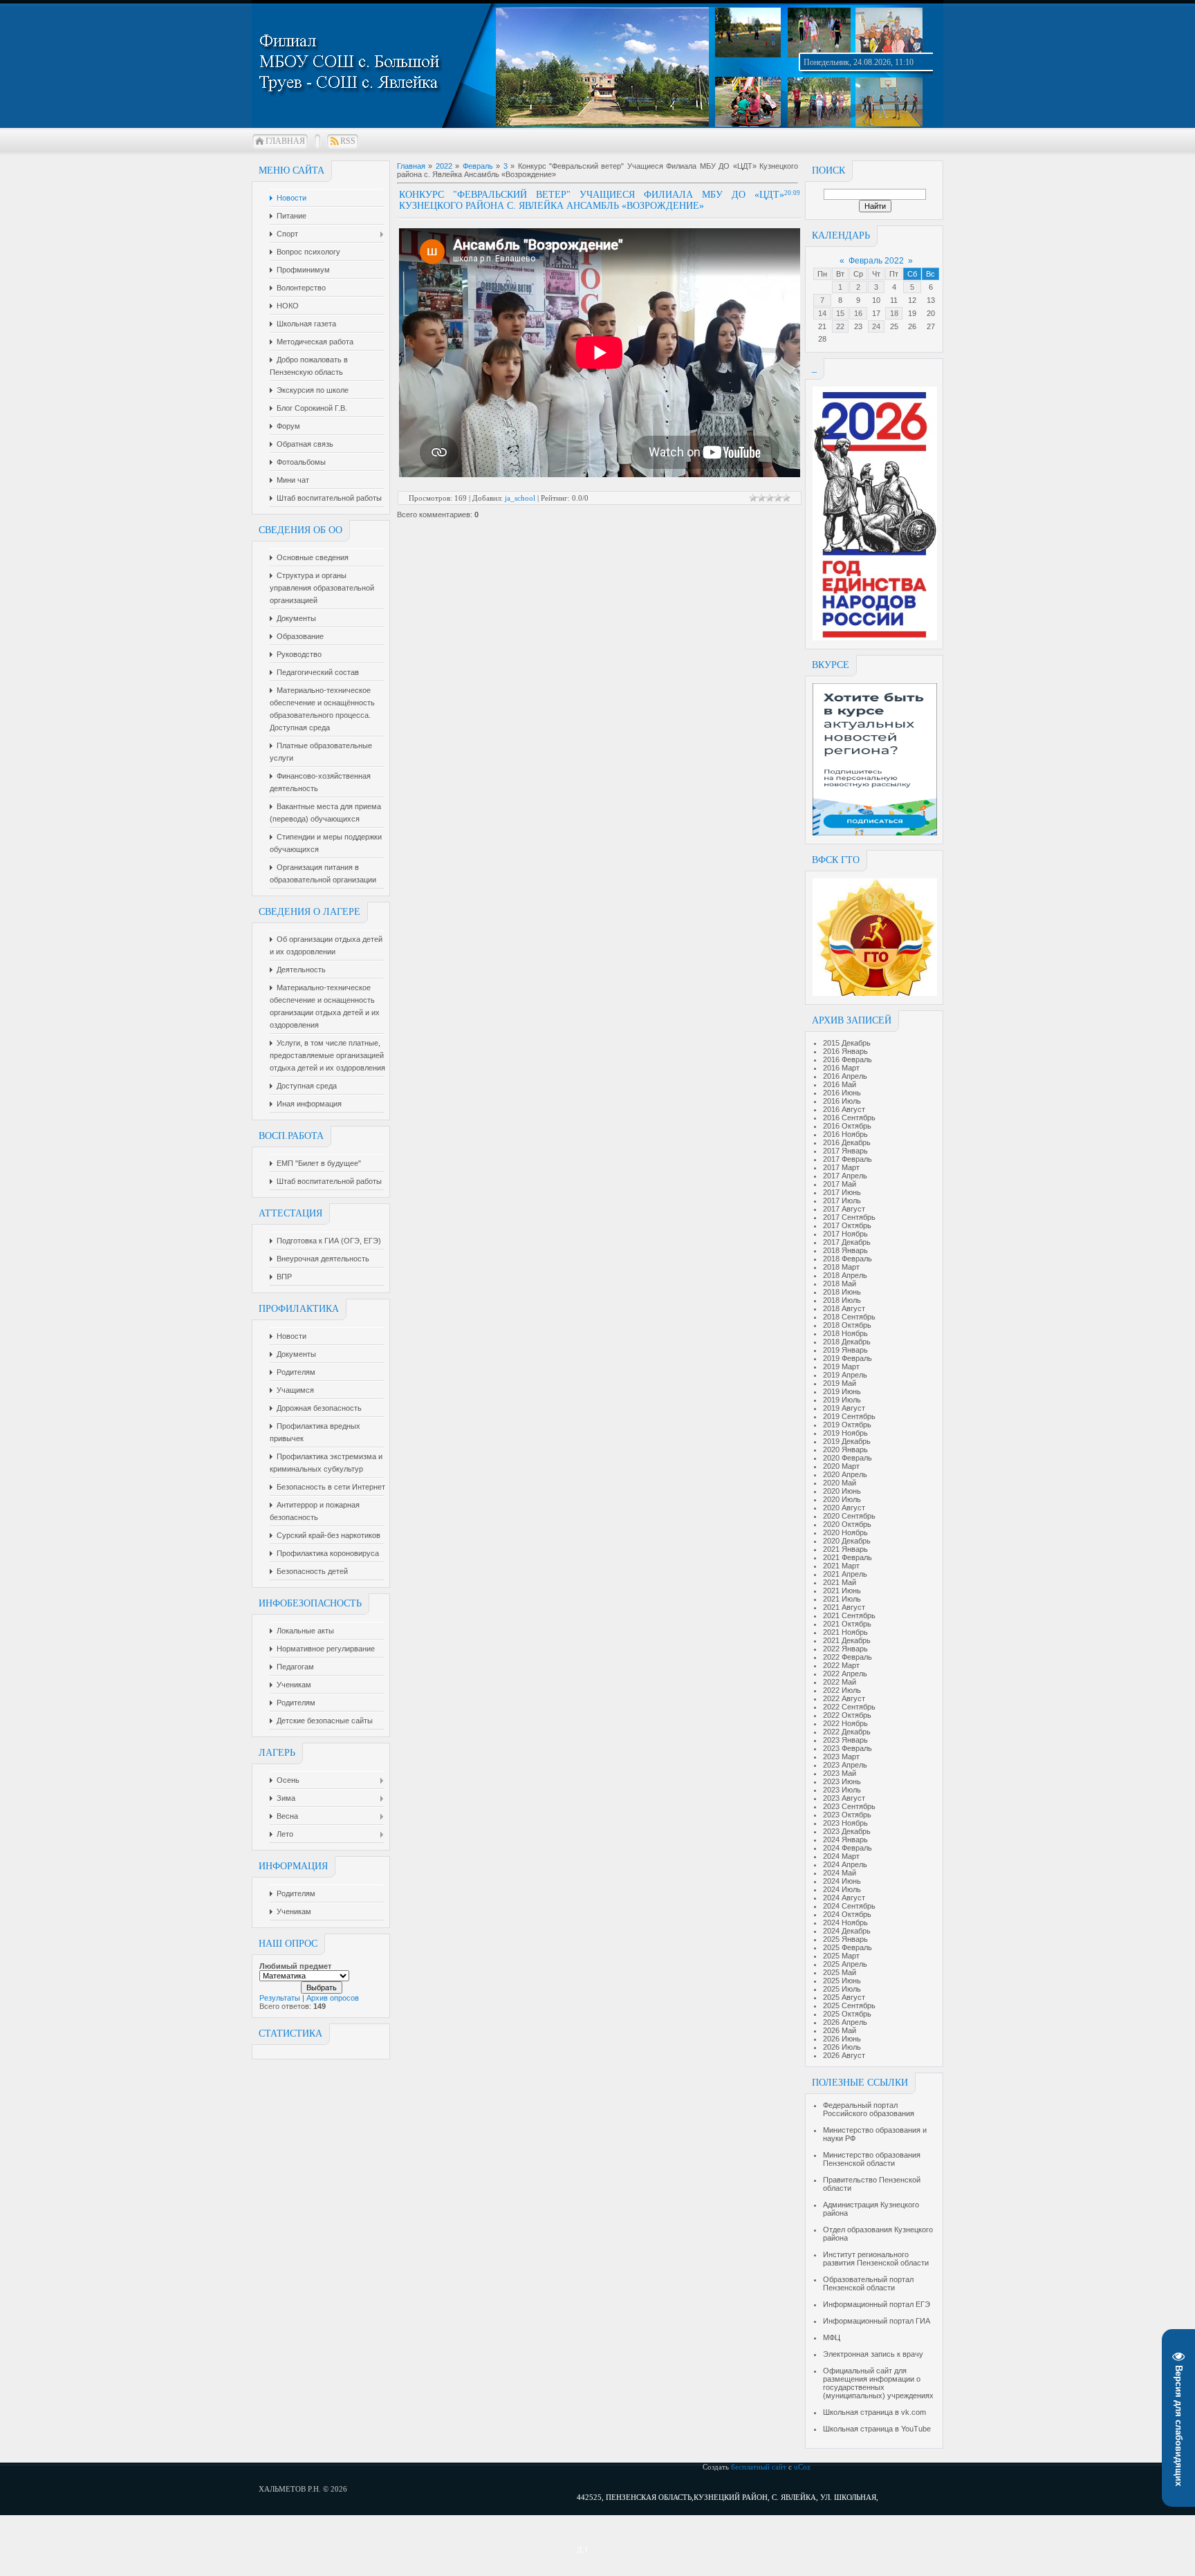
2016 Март (841, 1068)
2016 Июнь (842, 1093)
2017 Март (841, 1167)
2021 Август (844, 1607)
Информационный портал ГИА (877, 2321)
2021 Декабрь (847, 1640)
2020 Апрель (845, 1474)
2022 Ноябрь (845, 1723)
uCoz (802, 2467)
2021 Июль (842, 1599)
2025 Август (844, 1997)
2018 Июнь (842, 1292)
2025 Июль (842, 1989)
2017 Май (840, 1184)
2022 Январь (845, 1649)
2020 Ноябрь (845, 1532)
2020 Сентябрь (849, 1516)
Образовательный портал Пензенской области (868, 2283)
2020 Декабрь (847, 1541)
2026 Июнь (842, 2039)
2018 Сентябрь (849, 1317)
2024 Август (844, 1898)
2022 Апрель (845, 1674)
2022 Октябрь (847, 1715)
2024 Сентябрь (849, 1906)
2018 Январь (845, 1250)
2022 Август (844, 1698)
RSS (348, 141)
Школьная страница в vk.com (874, 2412)
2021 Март (841, 1566)
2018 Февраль (847, 1259)
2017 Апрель (845, 1176)
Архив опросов (333, 1998)
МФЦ (832, 2337)
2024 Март (841, 1856)
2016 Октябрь (847, 1126)
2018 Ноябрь (845, 1333)
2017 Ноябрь (845, 1234)
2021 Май (840, 1582)
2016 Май (840, 1084)
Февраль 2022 (876, 261)
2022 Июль (842, 1690)
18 (894, 313)
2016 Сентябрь (849, 1118)
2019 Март (841, 1366)
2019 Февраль (847, 1358)
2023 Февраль (847, 1748)
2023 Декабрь (847, 1831)
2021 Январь (845, 1549)
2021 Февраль (847, 1557)
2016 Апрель (845, 1076)
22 (840, 326)
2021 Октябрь (847, 1624)
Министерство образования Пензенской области (872, 2159)
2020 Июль (842, 1499)
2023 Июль (842, 1790)
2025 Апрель (845, 1964)
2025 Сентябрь (849, 2005)
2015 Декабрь (847, 1043)
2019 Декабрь (847, 1441)
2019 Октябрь (847, 1425)
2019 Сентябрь (849, 1416)
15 (840, 313)
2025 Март (841, 1956)
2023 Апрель (845, 1765)
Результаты (280, 1998)
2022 (444, 166)
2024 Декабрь (847, 1931)
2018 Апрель (845, 1275)
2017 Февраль (847, 1159)
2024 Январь (845, 1840)
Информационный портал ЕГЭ (877, 2304)
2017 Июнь (842, 1192)
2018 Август (844, 1308)
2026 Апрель (845, 2022)
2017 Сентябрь (849, 1217)
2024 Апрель (845, 1864)
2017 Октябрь (847, 1225)
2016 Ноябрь (845, 1134)
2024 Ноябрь (845, 1922)
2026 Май (840, 2030)
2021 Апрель (845, 1574)
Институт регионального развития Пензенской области (876, 2259)
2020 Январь (845, 1449)
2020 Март (841, 1466)
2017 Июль (842, 1201)
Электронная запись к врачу (873, 2354)
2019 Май (840, 1383)
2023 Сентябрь (849, 1806)
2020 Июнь (842, 1491)
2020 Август (844, 1508)
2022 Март (841, 1665)
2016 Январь (845, 1051)
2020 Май (840, 1483)
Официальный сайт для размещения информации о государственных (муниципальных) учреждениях (878, 2383)
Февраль (478, 166)
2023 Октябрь (847, 1815)
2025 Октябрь (847, 2014)
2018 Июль (842, 1300)
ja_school (520, 498)
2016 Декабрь (847, 1142)
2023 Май (840, 1773)
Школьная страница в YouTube (877, 2429)
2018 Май (840, 1284)
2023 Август (844, 1798)
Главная (285, 141)
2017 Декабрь (847, 1242)
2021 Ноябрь (845, 1632)
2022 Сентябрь (849, 1707)
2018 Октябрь (847, 1325)
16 (858, 313)
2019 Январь (845, 1350)
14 (822, 313)
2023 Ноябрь (845, 1823)
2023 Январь (845, 1740)
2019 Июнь (842, 1391)
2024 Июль (842, 1889)
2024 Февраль (847, 1848)
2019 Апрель (845, 1375)
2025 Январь (845, 1939)
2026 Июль (842, 2047)
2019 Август (844, 1408)
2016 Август (844, 1109)
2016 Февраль (847, 1059)
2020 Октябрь (847, 1524)
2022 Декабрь (847, 1732)
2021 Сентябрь (849, 1615)
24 (876, 326)
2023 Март (841, 1757)
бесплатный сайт (759, 2467)
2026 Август (844, 2055)
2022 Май (840, 1682)
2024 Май (840, 1873)
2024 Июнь (842, 1881)
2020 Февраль (847, 1458)
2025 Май (840, 1972)
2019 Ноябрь (845, 1433)
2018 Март (841, 1267)
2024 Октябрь (847, 1914)
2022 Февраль (847, 1657)
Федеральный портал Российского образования (869, 2109)
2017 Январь (845, 1151)
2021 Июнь (842, 1591)
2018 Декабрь (847, 1342)
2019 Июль (842, 1400)
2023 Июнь (842, 1781)
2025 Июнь (842, 1981)
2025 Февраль (847, 1947)
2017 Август (844, 1209)
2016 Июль (842, 1101)
